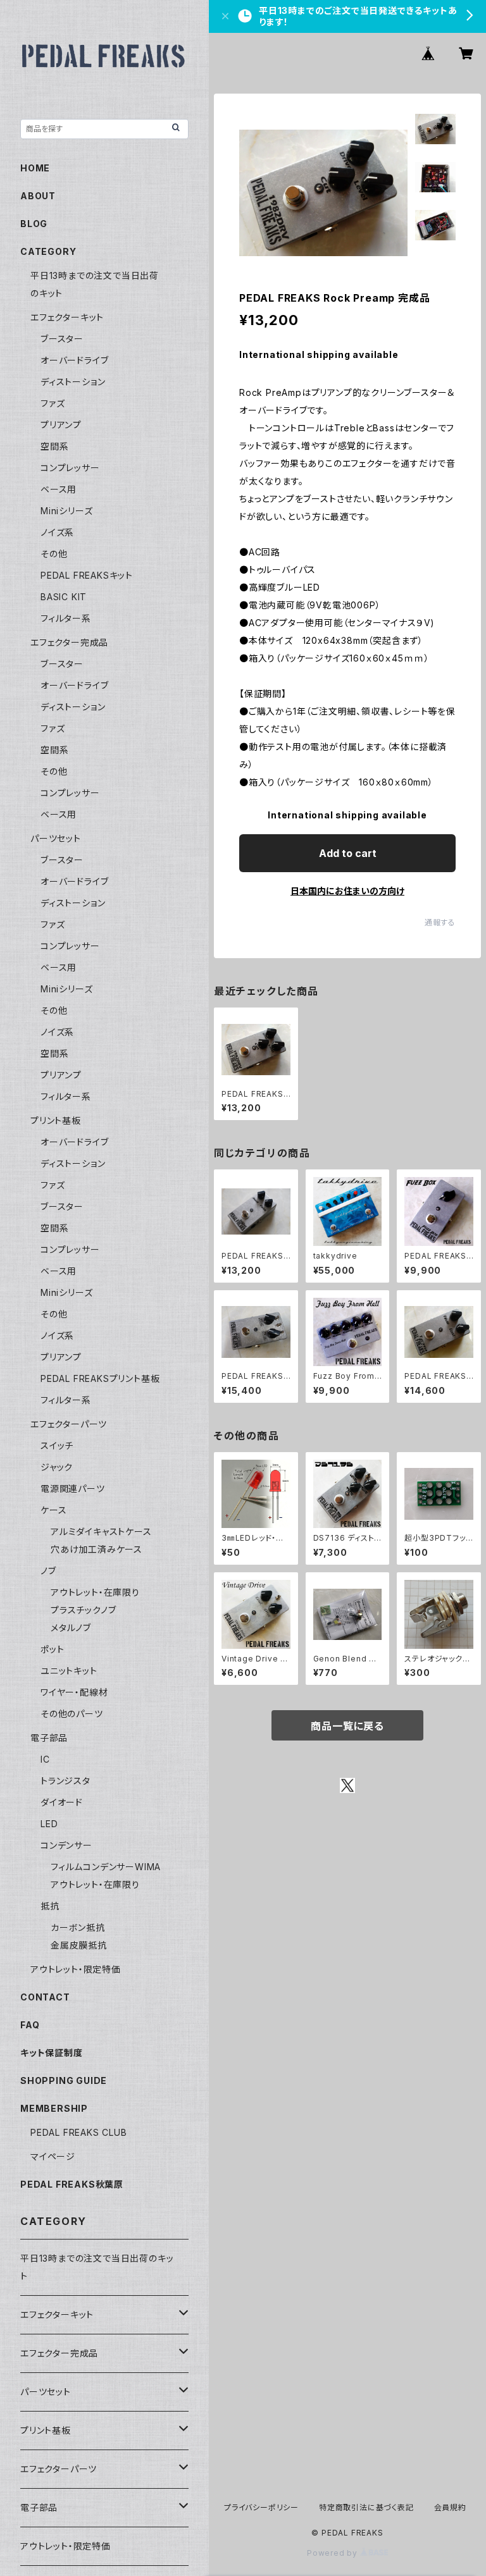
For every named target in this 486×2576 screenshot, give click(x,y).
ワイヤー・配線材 (74, 1692)
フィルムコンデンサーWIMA (106, 1867)
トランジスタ (65, 1781)
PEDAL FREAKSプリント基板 (100, 1378)
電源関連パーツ (73, 1488)
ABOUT (38, 196)
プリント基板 (56, 1120)
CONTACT (45, 1997)
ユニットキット (69, 1671)
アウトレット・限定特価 (76, 1969)
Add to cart (348, 853)
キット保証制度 (52, 2053)
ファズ (53, 403)
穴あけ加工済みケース (97, 1549)
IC (45, 1759)
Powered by (333, 2553)
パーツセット (56, 838)
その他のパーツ (72, 1714)
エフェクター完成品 (69, 642)
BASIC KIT (64, 597)
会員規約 (450, 2507)
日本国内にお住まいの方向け (347, 891)
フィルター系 (66, 618)
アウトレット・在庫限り (95, 1592)
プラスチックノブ (83, 1610)
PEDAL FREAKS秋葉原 (72, 2184)
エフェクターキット (67, 317)
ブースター (62, 339)
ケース (53, 1510)
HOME (35, 168)
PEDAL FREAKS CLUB (79, 2132)
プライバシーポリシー (261, 2507)
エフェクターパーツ (69, 1424)
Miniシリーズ (66, 511)
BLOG (34, 224)
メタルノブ (71, 1628)
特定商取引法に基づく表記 (366, 2507)
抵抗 (50, 1906)
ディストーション (73, 382)
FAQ (30, 2025)
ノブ (48, 1571)
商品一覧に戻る (347, 1726)
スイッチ (57, 1445)
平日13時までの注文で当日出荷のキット (97, 2267)
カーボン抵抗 (78, 1927)
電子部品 (49, 1738)
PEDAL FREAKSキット (87, 575)
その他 (54, 554)
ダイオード (62, 1802)
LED (49, 1824)
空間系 (54, 446)
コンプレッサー (70, 468)
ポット (52, 1649)
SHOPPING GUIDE (64, 2080)
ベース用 (59, 489)
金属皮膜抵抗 (79, 1945)
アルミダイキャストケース (101, 1531)
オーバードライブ (74, 360)
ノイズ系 (57, 532)
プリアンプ (61, 425)
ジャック (57, 1467)
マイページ (53, 2156)
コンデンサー (66, 1845)
